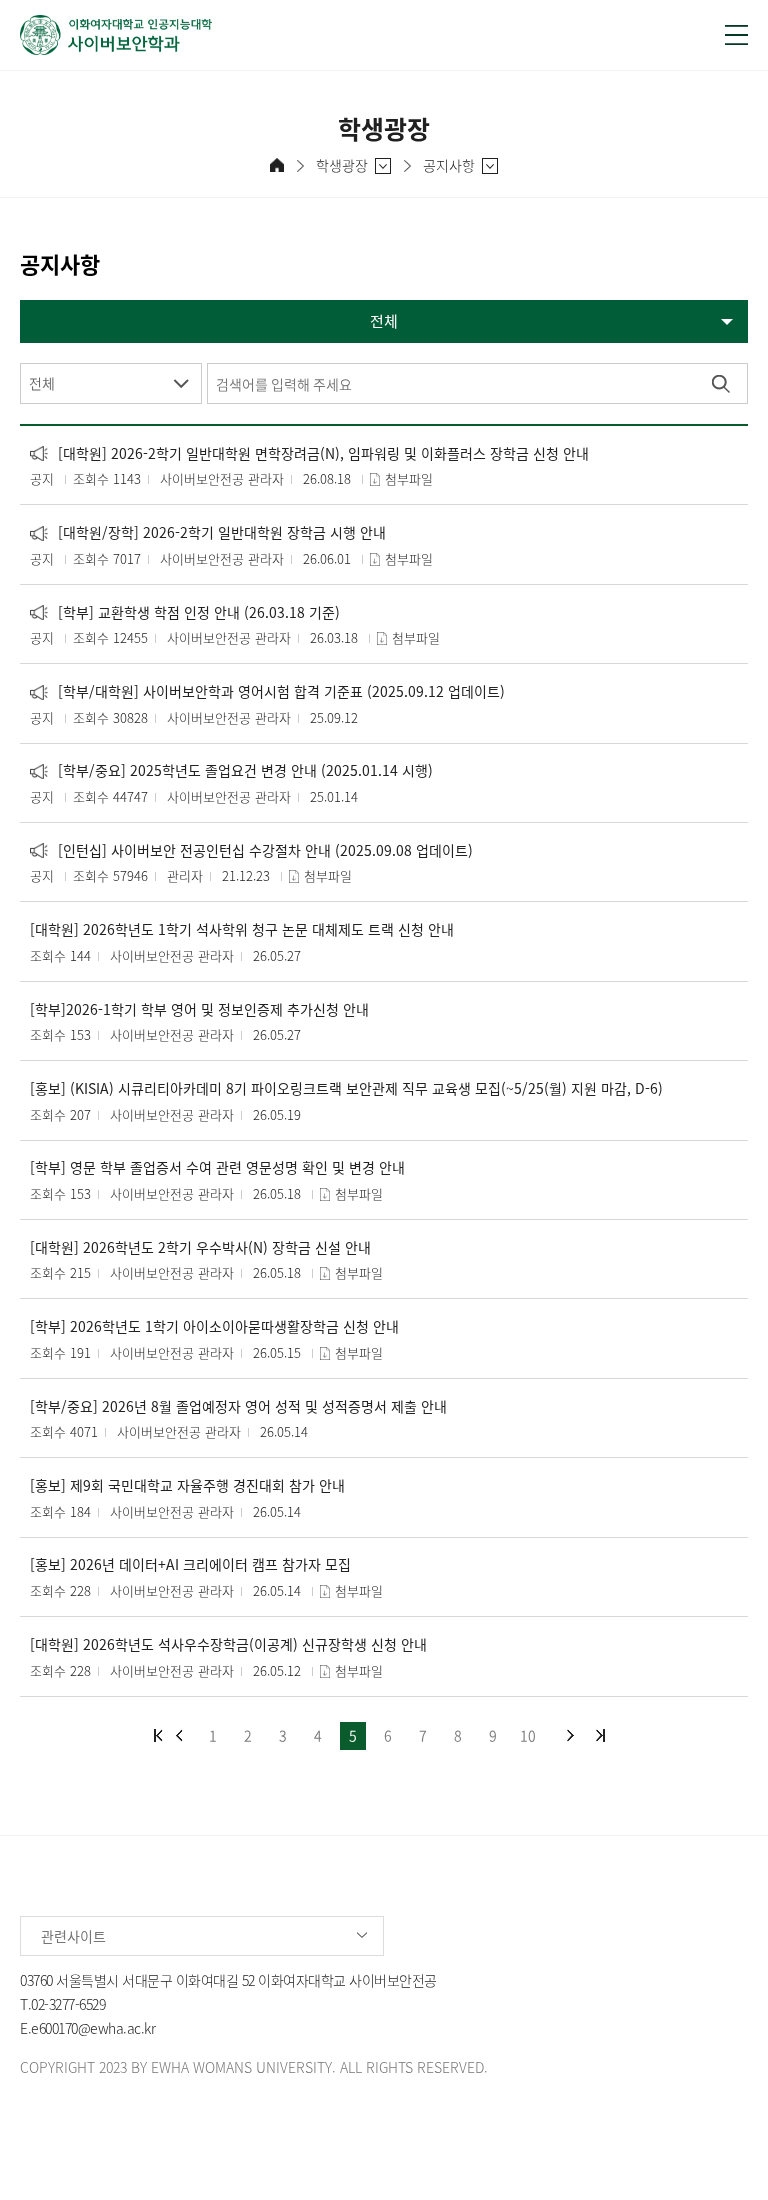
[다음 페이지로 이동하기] (570, 1735)
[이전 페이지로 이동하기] (179, 1735)
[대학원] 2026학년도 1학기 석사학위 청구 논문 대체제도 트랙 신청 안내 (242, 929)
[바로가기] (359, 35)
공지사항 (449, 165)
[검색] (720, 383)
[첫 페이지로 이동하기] (158, 1735)
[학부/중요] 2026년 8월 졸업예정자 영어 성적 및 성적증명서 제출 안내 (238, 1406)
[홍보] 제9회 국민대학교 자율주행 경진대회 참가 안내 (187, 1485)
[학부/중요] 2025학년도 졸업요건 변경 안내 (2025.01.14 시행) (231, 770)
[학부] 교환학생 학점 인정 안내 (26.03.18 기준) (185, 612)
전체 (42, 383)
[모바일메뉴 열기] (736, 35)
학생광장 (342, 165)
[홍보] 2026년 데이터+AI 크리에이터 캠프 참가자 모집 (190, 1564)
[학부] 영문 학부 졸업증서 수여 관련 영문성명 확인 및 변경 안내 (217, 1167)
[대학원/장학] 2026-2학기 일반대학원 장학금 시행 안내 (208, 532)
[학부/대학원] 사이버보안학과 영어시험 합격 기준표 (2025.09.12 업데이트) (267, 691)
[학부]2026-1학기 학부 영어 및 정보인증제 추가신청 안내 (199, 1009)
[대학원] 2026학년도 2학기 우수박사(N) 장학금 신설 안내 (200, 1247)
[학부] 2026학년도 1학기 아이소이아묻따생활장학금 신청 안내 (214, 1326)
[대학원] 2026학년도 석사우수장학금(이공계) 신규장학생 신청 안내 (228, 1644)
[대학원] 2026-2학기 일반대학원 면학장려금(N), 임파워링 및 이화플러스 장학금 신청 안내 (309, 453)
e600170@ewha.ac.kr (93, 2028)
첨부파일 (409, 478)
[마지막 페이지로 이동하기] (600, 1735)
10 (528, 1735)
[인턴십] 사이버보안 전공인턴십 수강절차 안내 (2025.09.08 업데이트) (251, 850)
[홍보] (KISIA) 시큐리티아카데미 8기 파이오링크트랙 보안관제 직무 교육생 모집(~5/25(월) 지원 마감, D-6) (346, 1088)
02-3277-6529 (68, 2004)
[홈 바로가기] (277, 165)
